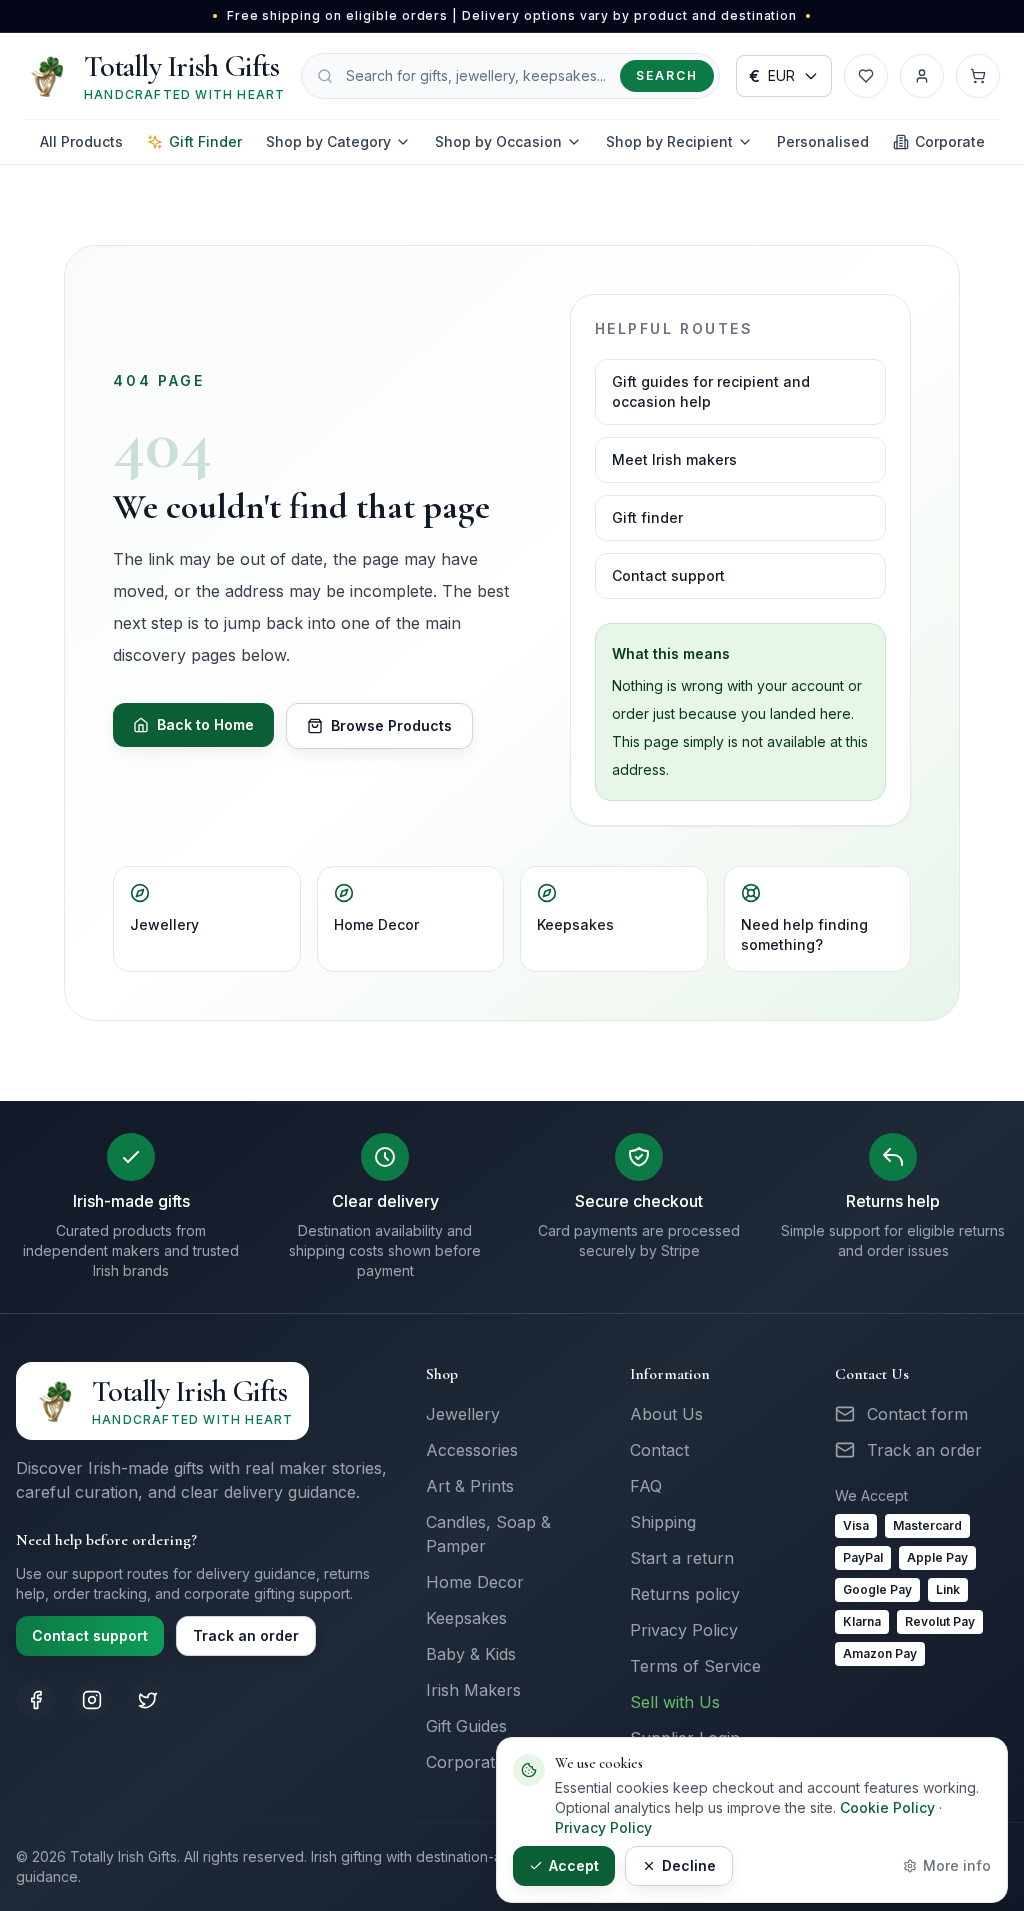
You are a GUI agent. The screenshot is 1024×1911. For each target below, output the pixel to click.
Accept (574, 1865)
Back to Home (205, 724)
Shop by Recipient (669, 141)
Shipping (663, 1522)
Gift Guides (466, 1726)
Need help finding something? (804, 934)
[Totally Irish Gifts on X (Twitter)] (148, 1700)
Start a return (682, 1558)
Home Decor (376, 924)
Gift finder (647, 517)
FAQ (646, 1486)
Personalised (823, 141)
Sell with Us (675, 1702)
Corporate (950, 141)
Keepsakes (575, 924)
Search (667, 75)
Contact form (917, 1414)
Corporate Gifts (484, 1762)
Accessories (472, 1450)
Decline (689, 1865)
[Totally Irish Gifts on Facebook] (36, 1700)
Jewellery (164, 924)
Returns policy (685, 1594)
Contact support (668, 575)
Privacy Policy (684, 1630)
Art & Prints (470, 1486)
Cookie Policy (887, 1807)
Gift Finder (205, 141)
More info (957, 1865)
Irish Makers (473, 1690)
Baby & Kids (471, 1654)
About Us (666, 1414)
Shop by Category (328, 141)
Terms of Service (695, 1666)
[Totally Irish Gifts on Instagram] (92, 1700)
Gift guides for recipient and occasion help (711, 391)
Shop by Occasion (498, 141)
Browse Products (391, 725)
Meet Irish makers (674, 459)
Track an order (246, 1635)
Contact (659, 1450)
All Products (81, 141)
